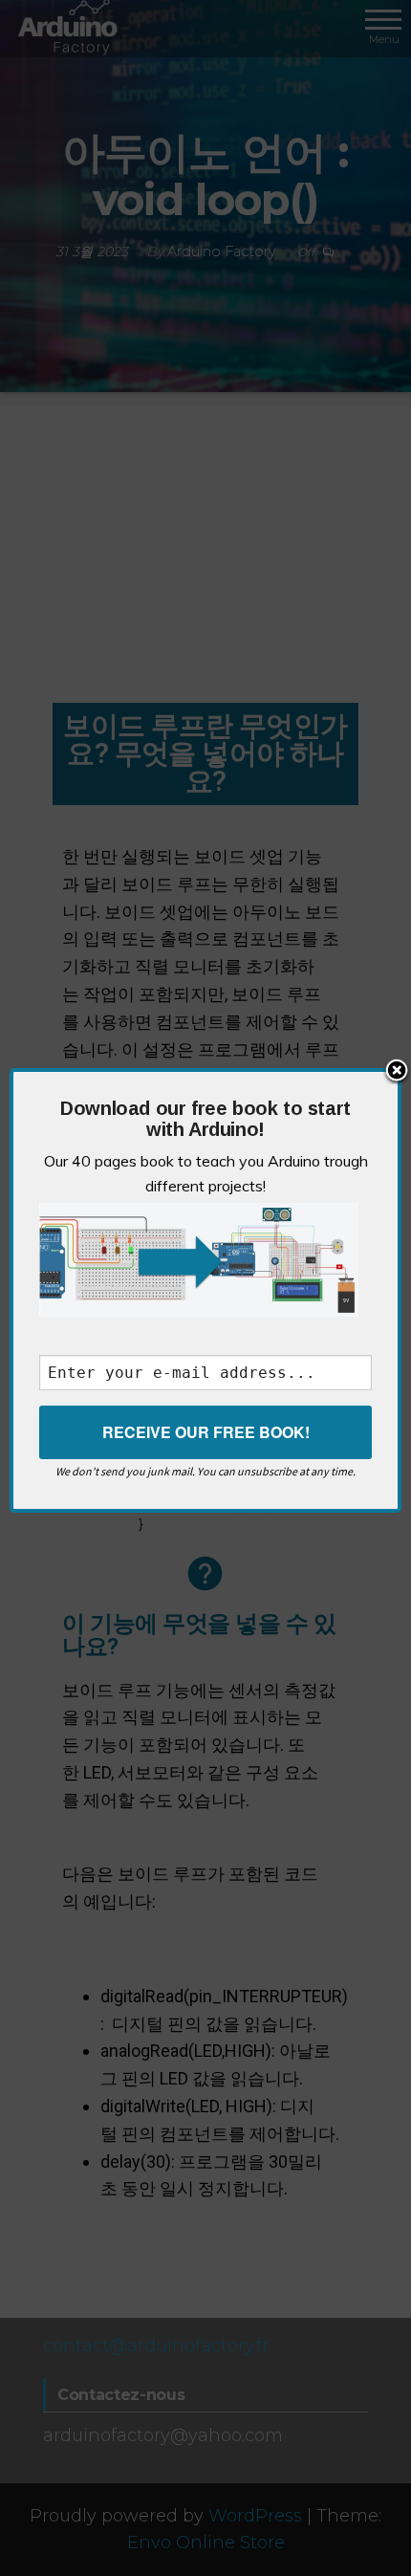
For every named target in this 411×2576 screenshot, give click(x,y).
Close (397, 1072)
